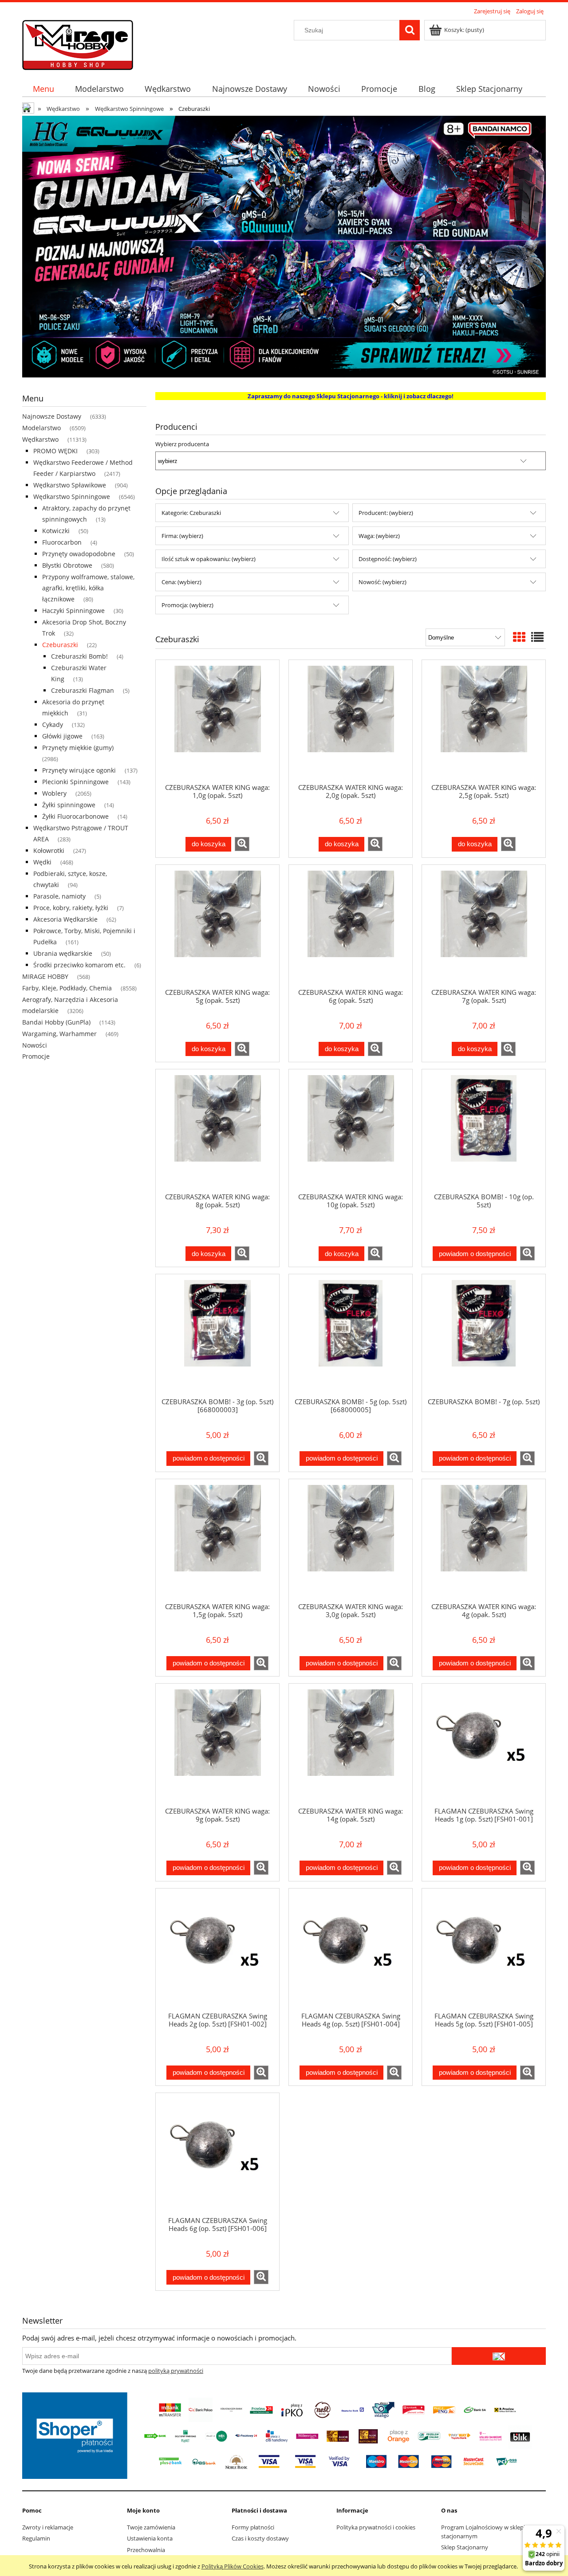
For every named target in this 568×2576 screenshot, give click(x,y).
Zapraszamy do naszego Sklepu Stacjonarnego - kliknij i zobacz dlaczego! (351, 396)
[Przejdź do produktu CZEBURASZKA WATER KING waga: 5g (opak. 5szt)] (217, 926)
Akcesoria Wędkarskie (65, 919)
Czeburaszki (60, 645)
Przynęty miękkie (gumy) (78, 748)
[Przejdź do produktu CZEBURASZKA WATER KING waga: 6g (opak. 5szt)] (351, 926)
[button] (242, 844)
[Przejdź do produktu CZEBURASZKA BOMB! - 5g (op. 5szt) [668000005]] (351, 1335)
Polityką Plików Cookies (233, 2566)
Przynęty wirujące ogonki (79, 770)
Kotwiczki (56, 531)
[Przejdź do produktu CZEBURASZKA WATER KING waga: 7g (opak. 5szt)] (484, 926)
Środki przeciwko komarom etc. (79, 965)
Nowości (35, 1045)
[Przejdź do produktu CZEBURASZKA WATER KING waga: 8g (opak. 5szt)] (217, 1131)
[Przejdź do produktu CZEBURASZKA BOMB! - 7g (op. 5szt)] (484, 1335)
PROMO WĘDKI (55, 451)
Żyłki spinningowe (69, 805)
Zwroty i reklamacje (48, 2527)
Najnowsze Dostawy (52, 416)
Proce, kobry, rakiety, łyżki (71, 908)
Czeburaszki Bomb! (79, 656)
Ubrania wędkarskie (63, 953)
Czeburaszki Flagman (83, 690)
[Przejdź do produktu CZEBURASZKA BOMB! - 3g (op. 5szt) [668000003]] (217, 1335)
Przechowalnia (146, 2550)
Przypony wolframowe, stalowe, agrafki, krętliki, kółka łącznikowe (88, 588)
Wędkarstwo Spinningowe (72, 497)
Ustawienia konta (150, 2538)
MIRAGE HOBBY (45, 976)
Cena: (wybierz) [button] (181, 582)
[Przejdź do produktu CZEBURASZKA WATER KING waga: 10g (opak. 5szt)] (351, 1131)
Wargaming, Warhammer (59, 1034)
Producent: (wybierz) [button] (386, 513)
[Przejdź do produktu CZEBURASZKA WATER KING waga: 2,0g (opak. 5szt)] (351, 721)
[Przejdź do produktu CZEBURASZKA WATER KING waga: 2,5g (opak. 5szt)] (484, 721)
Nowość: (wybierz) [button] (383, 582)
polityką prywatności (176, 2371)
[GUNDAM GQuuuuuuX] (284, 246)
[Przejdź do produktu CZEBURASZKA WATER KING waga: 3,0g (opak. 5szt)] (351, 1540)
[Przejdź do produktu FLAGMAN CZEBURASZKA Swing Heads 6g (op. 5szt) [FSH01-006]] (217, 2154)
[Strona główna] (78, 43)
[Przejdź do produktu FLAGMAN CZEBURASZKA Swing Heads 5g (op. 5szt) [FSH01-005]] (484, 1950)
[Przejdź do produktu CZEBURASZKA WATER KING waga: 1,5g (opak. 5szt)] (217, 1540)
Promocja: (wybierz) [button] (187, 605)
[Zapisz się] (499, 2356)
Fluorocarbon (62, 542)
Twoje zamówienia (151, 2527)
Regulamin (36, 2538)
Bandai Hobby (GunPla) (56, 1022)
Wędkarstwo (40, 439)
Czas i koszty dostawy (260, 2538)
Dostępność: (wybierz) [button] (388, 559)
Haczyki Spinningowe (73, 611)
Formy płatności (253, 2527)
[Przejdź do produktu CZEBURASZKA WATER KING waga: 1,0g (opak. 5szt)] (217, 721)
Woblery (54, 793)
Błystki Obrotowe (67, 565)
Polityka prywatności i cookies (376, 2527)
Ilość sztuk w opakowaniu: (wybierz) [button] (209, 559)
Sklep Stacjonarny (465, 2547)
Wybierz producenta (182, 444)
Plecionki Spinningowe (75, 782)
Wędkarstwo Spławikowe (70, 485)
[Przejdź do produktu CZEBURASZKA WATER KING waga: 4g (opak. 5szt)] (484, 1540)
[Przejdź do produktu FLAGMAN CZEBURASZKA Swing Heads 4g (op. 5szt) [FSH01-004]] (351, 1950)
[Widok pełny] (537, 637)
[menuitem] (43, 89)
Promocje (36, 1056)
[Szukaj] (410, 30)
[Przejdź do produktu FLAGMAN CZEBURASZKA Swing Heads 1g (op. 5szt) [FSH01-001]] (484, 1745)
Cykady (53, 724)
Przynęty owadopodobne (79, 554)
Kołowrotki (49, 850)
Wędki (42, 862)
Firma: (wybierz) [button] (182, 536)
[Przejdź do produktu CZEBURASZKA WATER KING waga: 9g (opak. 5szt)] (217, 1745)
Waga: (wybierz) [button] (379, 536)
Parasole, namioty (59, 896)
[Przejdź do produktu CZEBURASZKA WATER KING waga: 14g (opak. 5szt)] (351, 1745)
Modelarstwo (41, 428)
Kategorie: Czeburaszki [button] (191, 513)
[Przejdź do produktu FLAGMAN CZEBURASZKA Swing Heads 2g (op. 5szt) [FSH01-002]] (217, 1950)
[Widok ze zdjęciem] (519, 637)
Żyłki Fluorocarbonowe (75, 816)
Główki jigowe (62, 736)
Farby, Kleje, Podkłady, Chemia (67, 988)
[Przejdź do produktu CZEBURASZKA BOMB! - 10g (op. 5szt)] (484, 1131)
